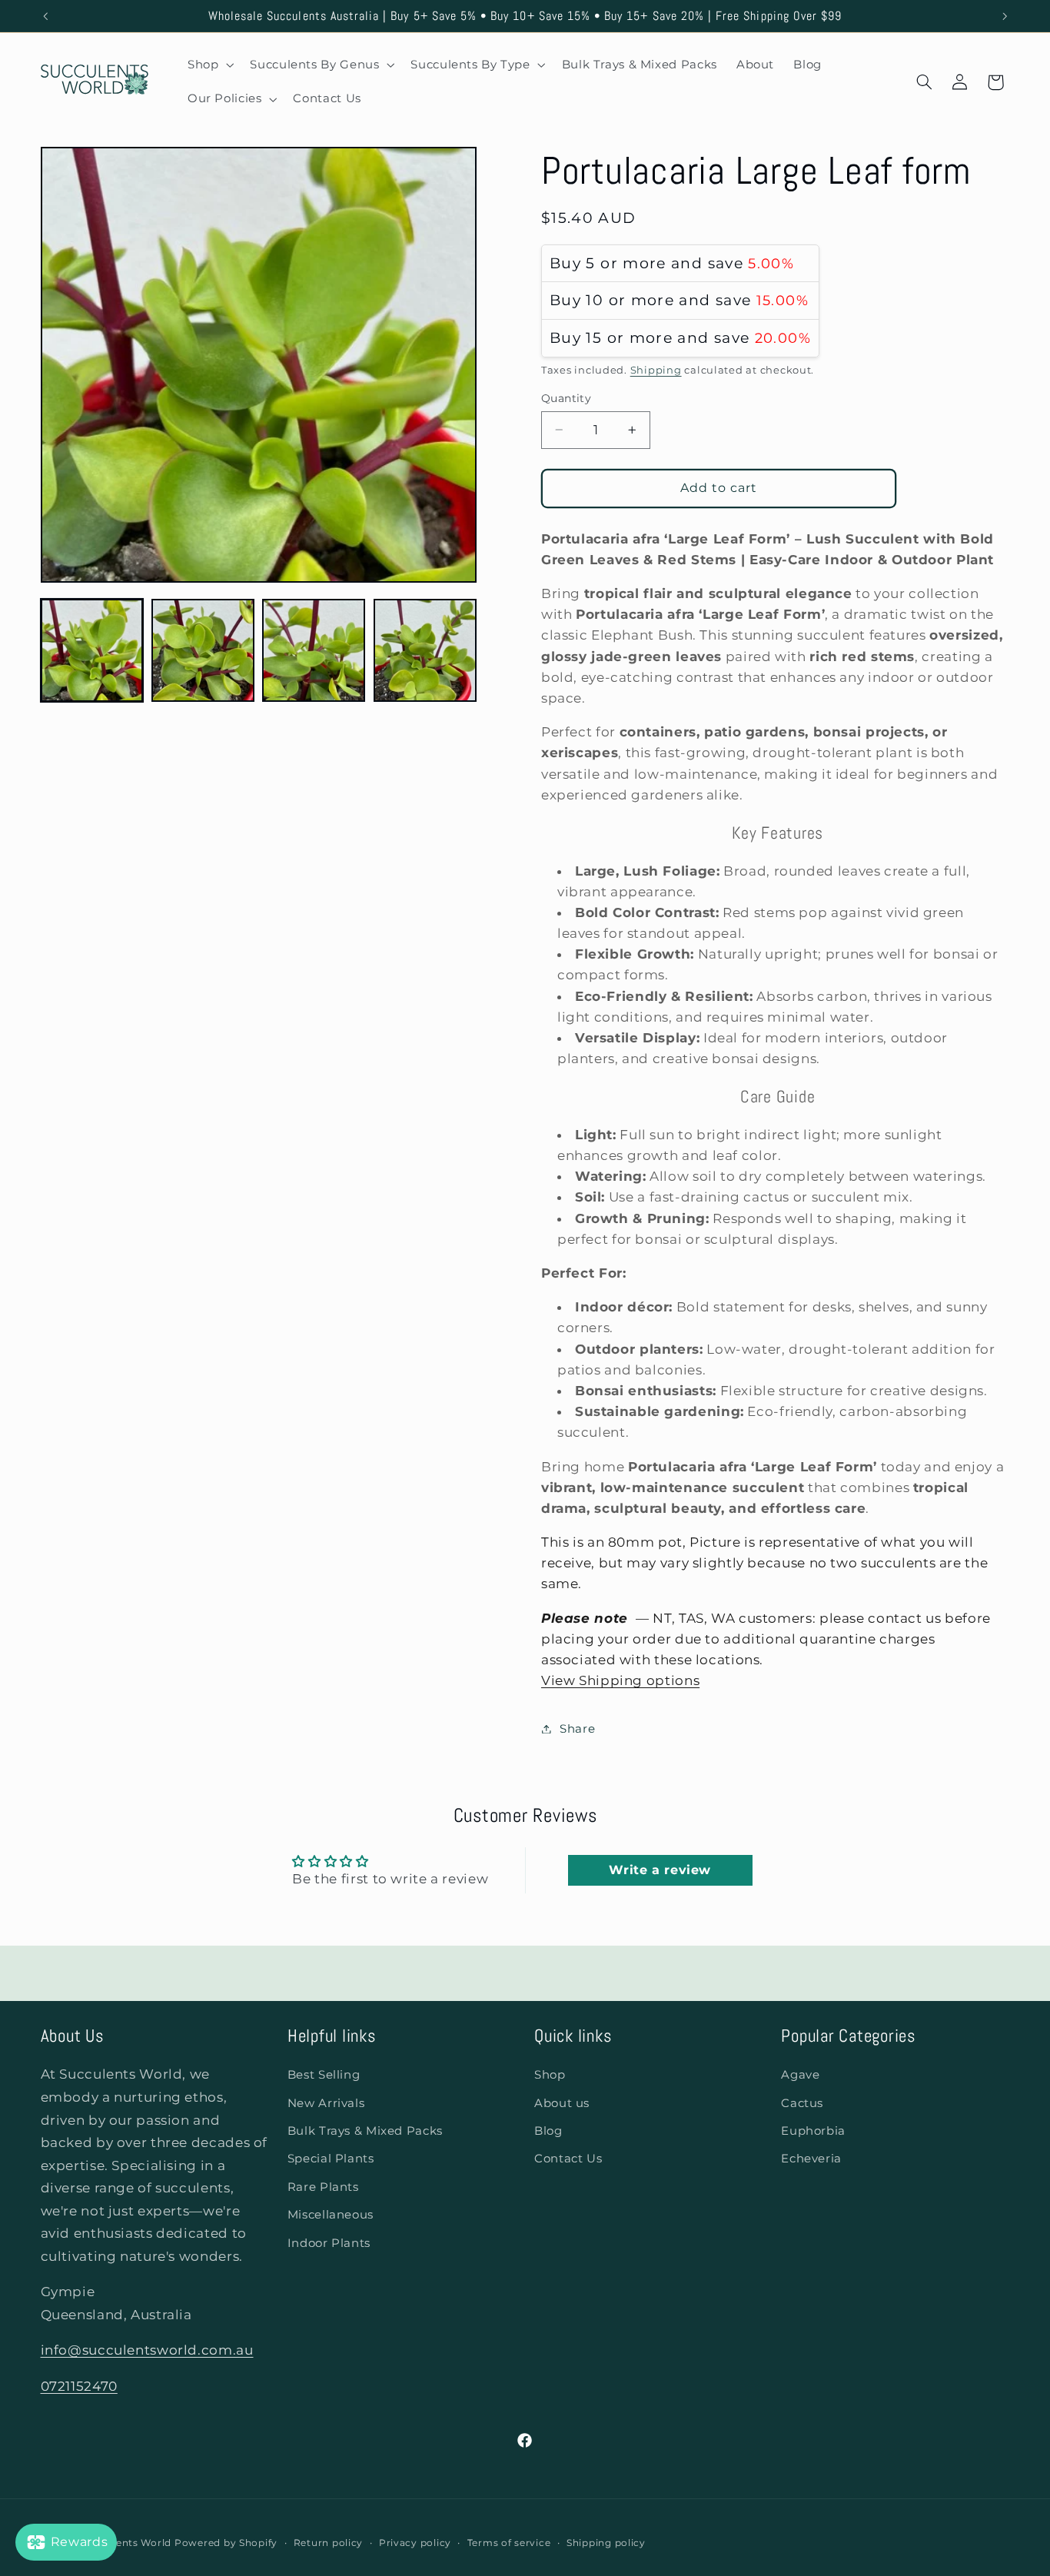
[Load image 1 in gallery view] (92, 650)
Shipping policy (606, 2543)
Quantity (566, 398)
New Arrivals (326, 2103)
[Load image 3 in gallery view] (314, 650)
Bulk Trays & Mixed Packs (365, 2131)
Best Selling (324, 2075)
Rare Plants (323, 2187)
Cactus (802, 2103)
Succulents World (126, 2543)
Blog (548, 2131)
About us (562, 2103)
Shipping (656, 369)
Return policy (329, 2543)
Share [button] (577, 1728)
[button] (209, 65)
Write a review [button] (660, 1870)
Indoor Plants (329, 2243)
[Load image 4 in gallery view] (425, 650)
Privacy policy (415, 2543)
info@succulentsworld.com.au (147, 2351)
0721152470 (79, 2386)
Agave (800, 2075)
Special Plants (331, 2159)
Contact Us (568, 2159)
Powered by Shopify (226, 2543)
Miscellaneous (331, 2215)
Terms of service (509, 2543)
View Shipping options (620, 1680)
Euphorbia (813, 2131)
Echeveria (811, 2159)
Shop (550, 2075)
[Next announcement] (1005, 16)
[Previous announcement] (45, 16)
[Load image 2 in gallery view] (203, 650)
